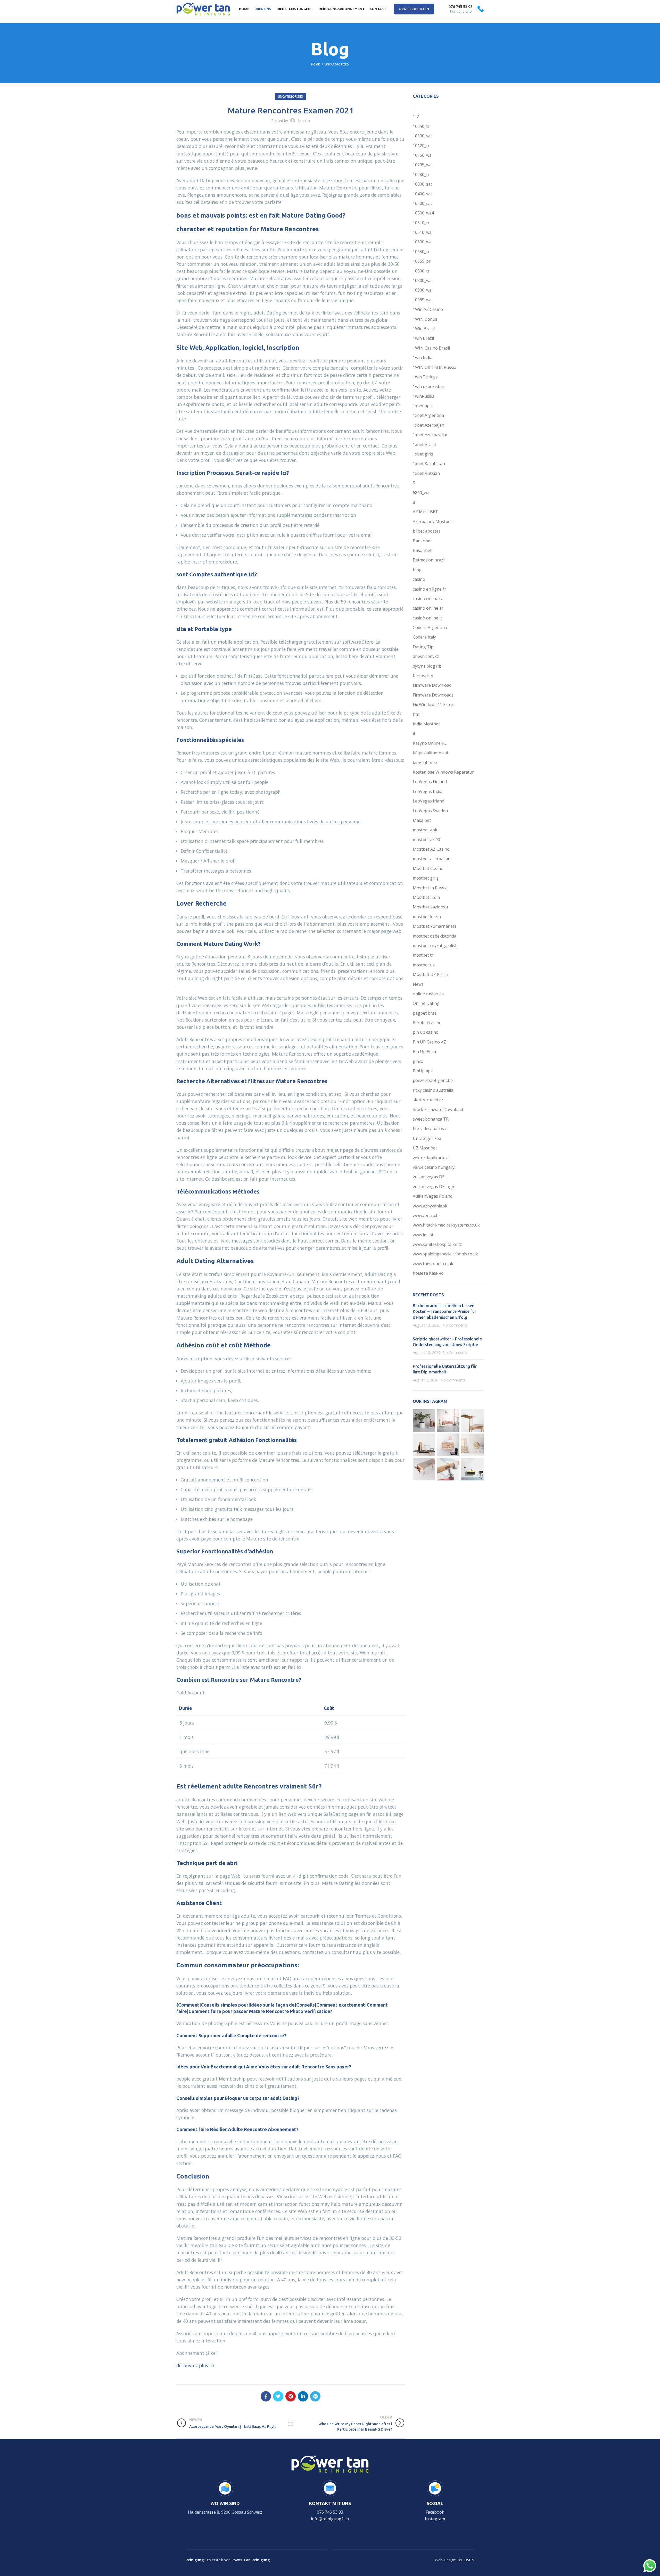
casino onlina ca (428, 599)
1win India (423, 358)
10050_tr (421, 126)
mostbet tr (423, 955)
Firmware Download (432, 685)
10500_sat (422, 203)
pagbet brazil (426, 1013)
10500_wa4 (423, 213)
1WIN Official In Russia (435, 367)
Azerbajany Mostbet (432, 521)
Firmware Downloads (433, 695)
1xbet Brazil (424, 444)
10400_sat (422, 194)
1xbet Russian (426, 473)
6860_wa (421, 493)
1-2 (416, 117)
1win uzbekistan (428, 386)
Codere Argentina (430, 627)
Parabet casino (427, 1023)
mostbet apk (425, 830)
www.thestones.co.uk (433, 1264)
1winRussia (424, 396)
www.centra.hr (427, 1215)
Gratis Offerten (414, 9)
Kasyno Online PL (430, 743)
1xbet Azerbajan (428, 425)
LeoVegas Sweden (430, 811)
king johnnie (425, 763)
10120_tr (421, 146)
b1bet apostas (427, 531)
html (417, 714)
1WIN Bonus (425, 319)
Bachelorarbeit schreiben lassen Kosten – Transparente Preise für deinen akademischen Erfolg (444, 1311)
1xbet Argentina (428, 415)
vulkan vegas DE (429, 1177)
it (414, 733)
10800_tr (421, 271)
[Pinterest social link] (291, 2396)
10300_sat (422, 184)
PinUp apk (423, 1071)
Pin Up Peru (424, 1051)
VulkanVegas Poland (433, 1196)
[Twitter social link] (278, 2396)
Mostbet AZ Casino (431, 849)
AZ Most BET (425, 512)
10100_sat (422, 136)
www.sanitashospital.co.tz (437, 1244)
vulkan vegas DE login (434, 1187)
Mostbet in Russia (430, 888)
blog (417, 570)
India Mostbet (426, 724)
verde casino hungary (434, 1167)
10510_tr (421, 223)
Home (315, 64)
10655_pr (422, 261)
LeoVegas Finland (430, 782)
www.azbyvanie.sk (430, 1206)
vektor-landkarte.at (431, 1158)
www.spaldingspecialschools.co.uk (445, 1254)
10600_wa (422, 242)
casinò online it (427, 618)
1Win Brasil (424, 329)
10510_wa (422, 232)
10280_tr (421, 175)
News (418, 984)
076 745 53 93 (330, 2512)
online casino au (428, 994)
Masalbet (422, 820)
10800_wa (422, 280)
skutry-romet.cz (428, 1100)
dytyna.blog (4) (427, 666)
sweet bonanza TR (431, 1119)
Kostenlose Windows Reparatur (443, 772)
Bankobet (422, 541)
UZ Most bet (425, 1148)
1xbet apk (422, 406)
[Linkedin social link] (303, 2396)
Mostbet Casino (428, 868)
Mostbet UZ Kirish (430, 974)
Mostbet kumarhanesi (434, 926)
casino (419, 579)
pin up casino (426, 1032)
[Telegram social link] (315, 2396)
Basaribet (422, 550)
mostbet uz (424, 965)
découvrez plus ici (195, 2365)
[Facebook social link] (266, 2396)
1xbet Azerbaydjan (431, 435)
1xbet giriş (423, 454)
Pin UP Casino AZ (429, 1042)
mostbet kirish (427, 917)
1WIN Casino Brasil (431, 348)
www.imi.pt (423, 1235)
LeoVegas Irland (428, 801)
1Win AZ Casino (428, 309)
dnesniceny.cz (426, 656)
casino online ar (428, 608)
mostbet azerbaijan (432, 859)
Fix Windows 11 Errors (434, 705)
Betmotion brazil (429, 560)
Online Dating (426, 1003)
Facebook (435, 2512)
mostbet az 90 (426, 840)
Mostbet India (426, 897)
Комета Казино (428, 1273)
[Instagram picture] (424, 1421)
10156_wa (422, 155)
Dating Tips (424, 647)
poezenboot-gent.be (433, 1080)
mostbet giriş (426, 878)
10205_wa (422, 165)
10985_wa (422, 300)
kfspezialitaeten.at (431, 753)
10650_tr (421, 252)
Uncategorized (337, 64)
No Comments (455, 1325)
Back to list (291, 2423)
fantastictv (423, 676)
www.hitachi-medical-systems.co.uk (446, 1225)
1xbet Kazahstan (429, 463)
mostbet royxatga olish (435, 946)
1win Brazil (423, 338)
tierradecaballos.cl (430, 1129)
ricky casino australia (433, 1090)
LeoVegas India (428, 791)
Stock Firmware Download (438, 1109)
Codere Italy (424, 637)
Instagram (435, 2519)
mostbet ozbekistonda (435, 936)
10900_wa (422, 290)
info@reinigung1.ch (330, 2519)
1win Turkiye (425, 377)
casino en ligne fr (429, 589)
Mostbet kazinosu (430, 907)
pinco (418, 1061)
